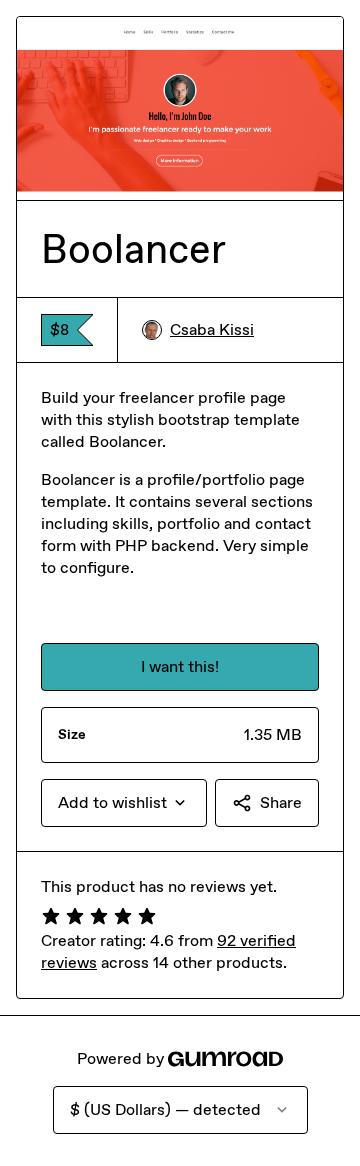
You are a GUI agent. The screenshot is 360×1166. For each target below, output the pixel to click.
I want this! (180, 666)
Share (281, 802)
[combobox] (124, 803)
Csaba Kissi (212, 329)
